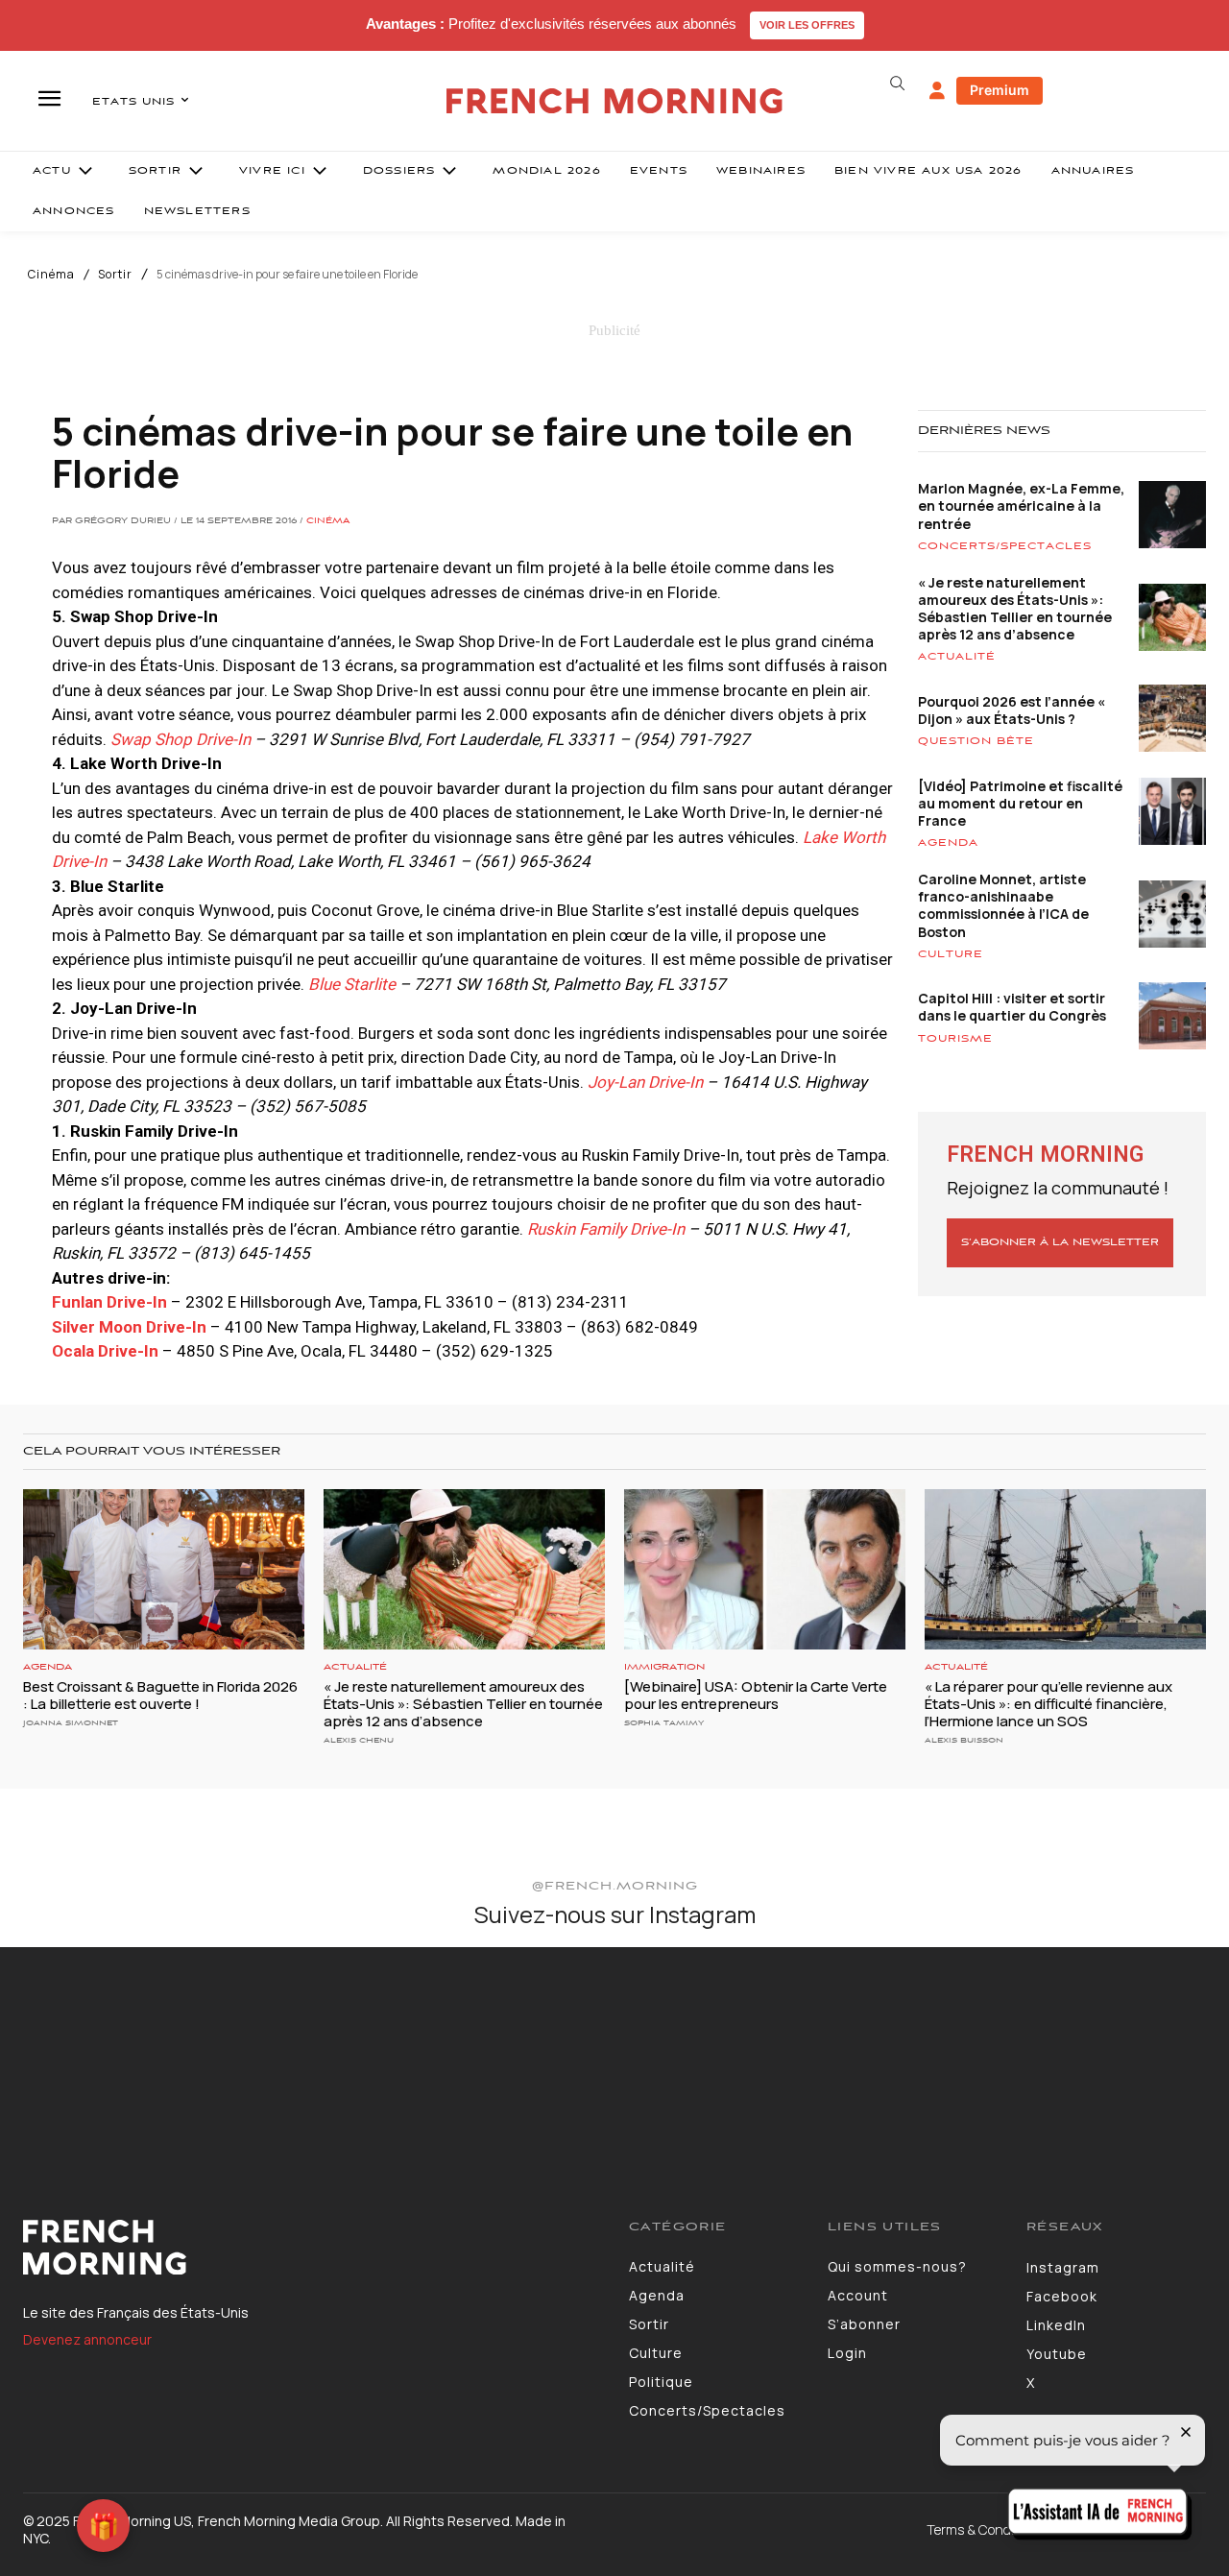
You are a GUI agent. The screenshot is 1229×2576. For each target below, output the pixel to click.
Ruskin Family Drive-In (606, 1229)
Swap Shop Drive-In (181, 739)
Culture (951, 954)
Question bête (976, 741)
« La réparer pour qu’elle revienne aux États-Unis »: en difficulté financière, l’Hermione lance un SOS (1048, 1704)
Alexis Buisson (964, 1740)
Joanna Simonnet (71, 1723)
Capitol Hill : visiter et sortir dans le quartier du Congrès (1012, 1007)
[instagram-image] (101, 2048)
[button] (897, 84)
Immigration (664, 1667)
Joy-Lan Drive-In (645, 1082)
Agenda (948, 843)
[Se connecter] (937, 91)
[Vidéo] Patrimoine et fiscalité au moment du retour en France (1020, 803)
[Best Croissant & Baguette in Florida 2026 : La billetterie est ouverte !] (164, 1569)
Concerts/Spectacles (1005, 546)
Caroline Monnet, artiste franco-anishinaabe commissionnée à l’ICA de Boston (1003, 905)
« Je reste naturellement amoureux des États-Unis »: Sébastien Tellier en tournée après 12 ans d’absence (1015, 609)
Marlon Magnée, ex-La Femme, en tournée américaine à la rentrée (1021, 506)
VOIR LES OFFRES (807, 25)
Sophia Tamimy (664, 1723)
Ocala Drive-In (105, 1351)
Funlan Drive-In (109, 1302)
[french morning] (615, 101)
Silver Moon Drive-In (129, 1327)
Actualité (957, 657)
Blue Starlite (352, 984)
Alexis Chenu (359, 1740)
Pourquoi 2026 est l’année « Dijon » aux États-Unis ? (1012, 710)
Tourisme (955, 1039)
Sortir (115, 275)
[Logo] (312, 2248)
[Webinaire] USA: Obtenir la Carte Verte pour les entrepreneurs (756, 1695)
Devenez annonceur (87, 2339)
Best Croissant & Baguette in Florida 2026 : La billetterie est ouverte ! (160, 1695)
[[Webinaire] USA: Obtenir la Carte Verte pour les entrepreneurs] (765, 1569)
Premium (1000, 90)
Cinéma (51, 275)
